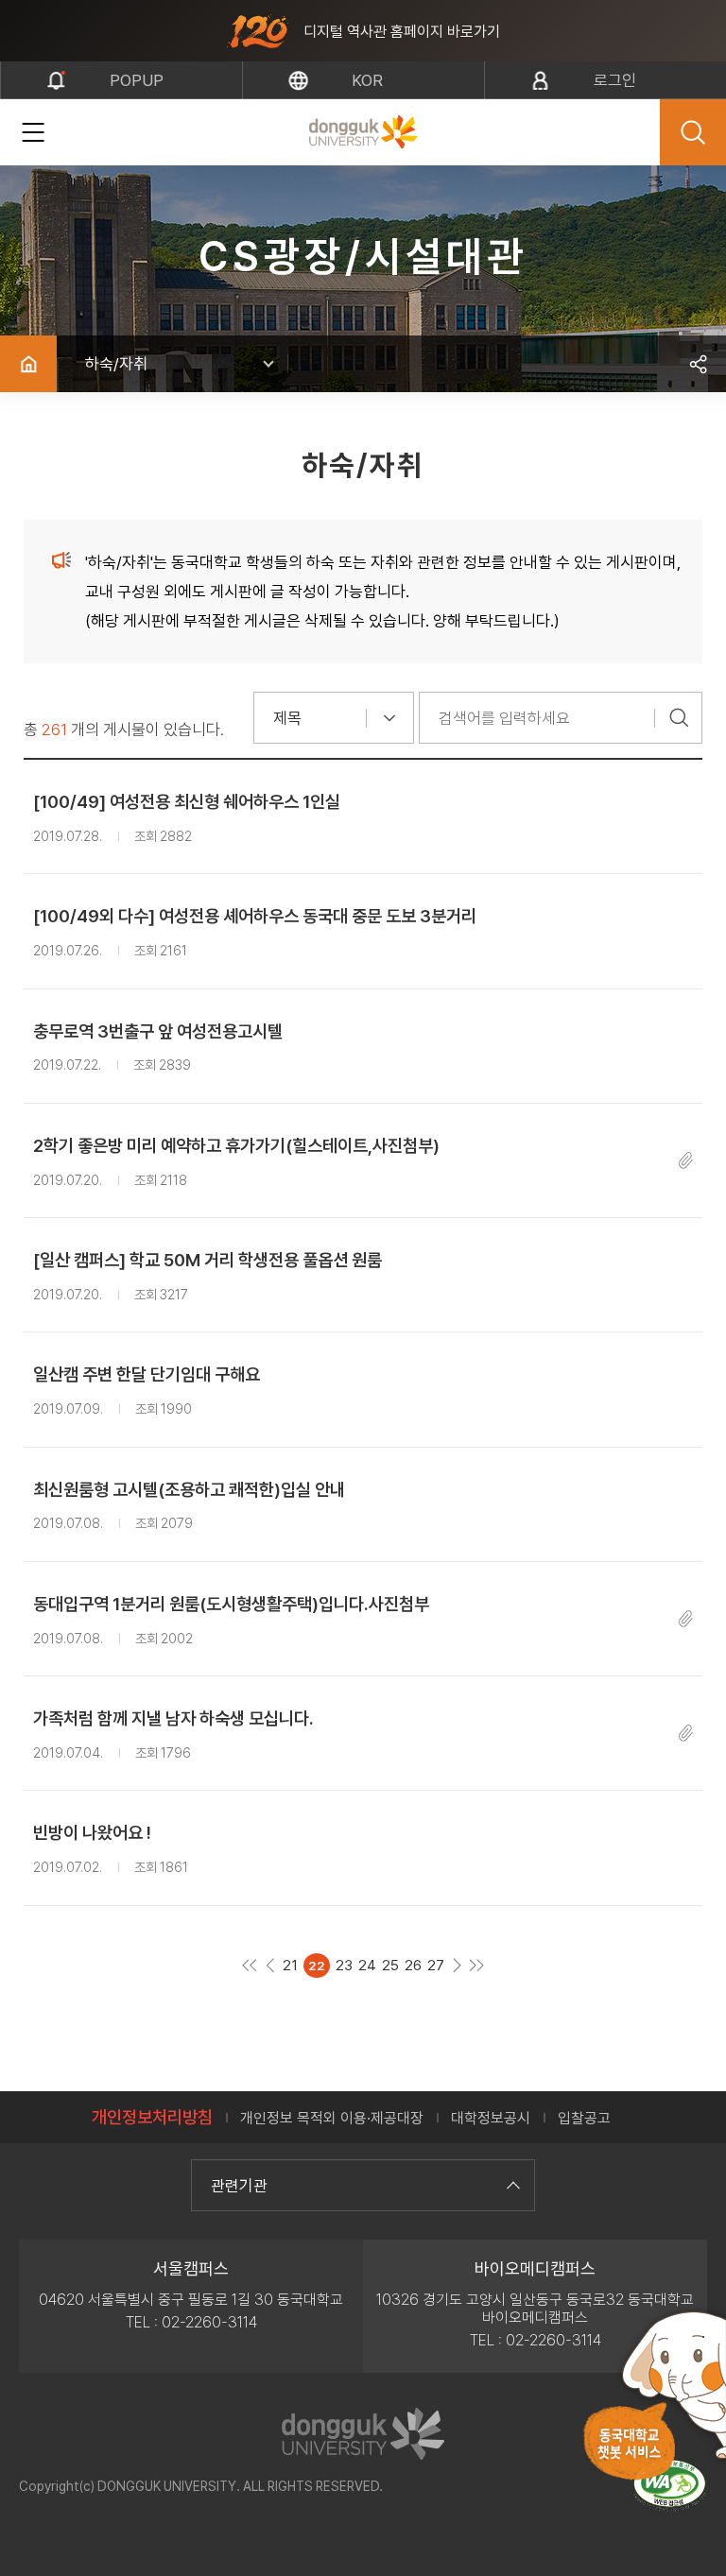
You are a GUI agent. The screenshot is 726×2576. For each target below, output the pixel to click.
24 (367, 1966)
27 (436, 1966)
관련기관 (239, 2186)
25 (390, 1966)
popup (137, 80)
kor (367, 80)
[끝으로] (477, 1965)
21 (290, 1966)
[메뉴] (33, 132)
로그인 (615, 80)
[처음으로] (250, 1965)
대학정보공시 (491, 2118)
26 (413, 1966)
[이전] (270, 1965)
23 (344, 1966)
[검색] (679, 718)
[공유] (698, 364)
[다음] (457, 1965)
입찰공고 (584, 2118)
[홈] (28, 364)
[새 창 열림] (669, 2486)
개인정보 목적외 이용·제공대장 (332, 2118)
